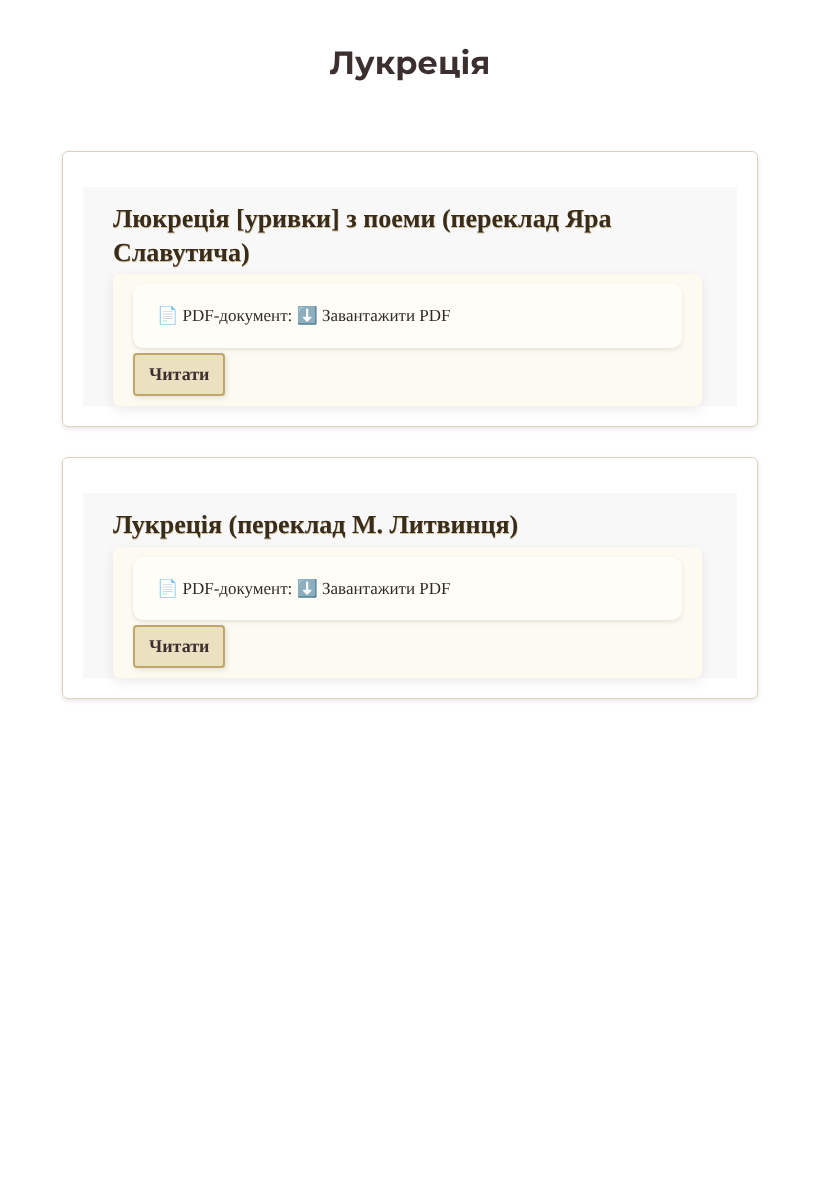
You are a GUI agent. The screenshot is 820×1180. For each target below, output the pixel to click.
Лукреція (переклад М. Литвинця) (315, 524)
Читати (179, 374)
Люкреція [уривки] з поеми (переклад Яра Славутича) (362, 235)
